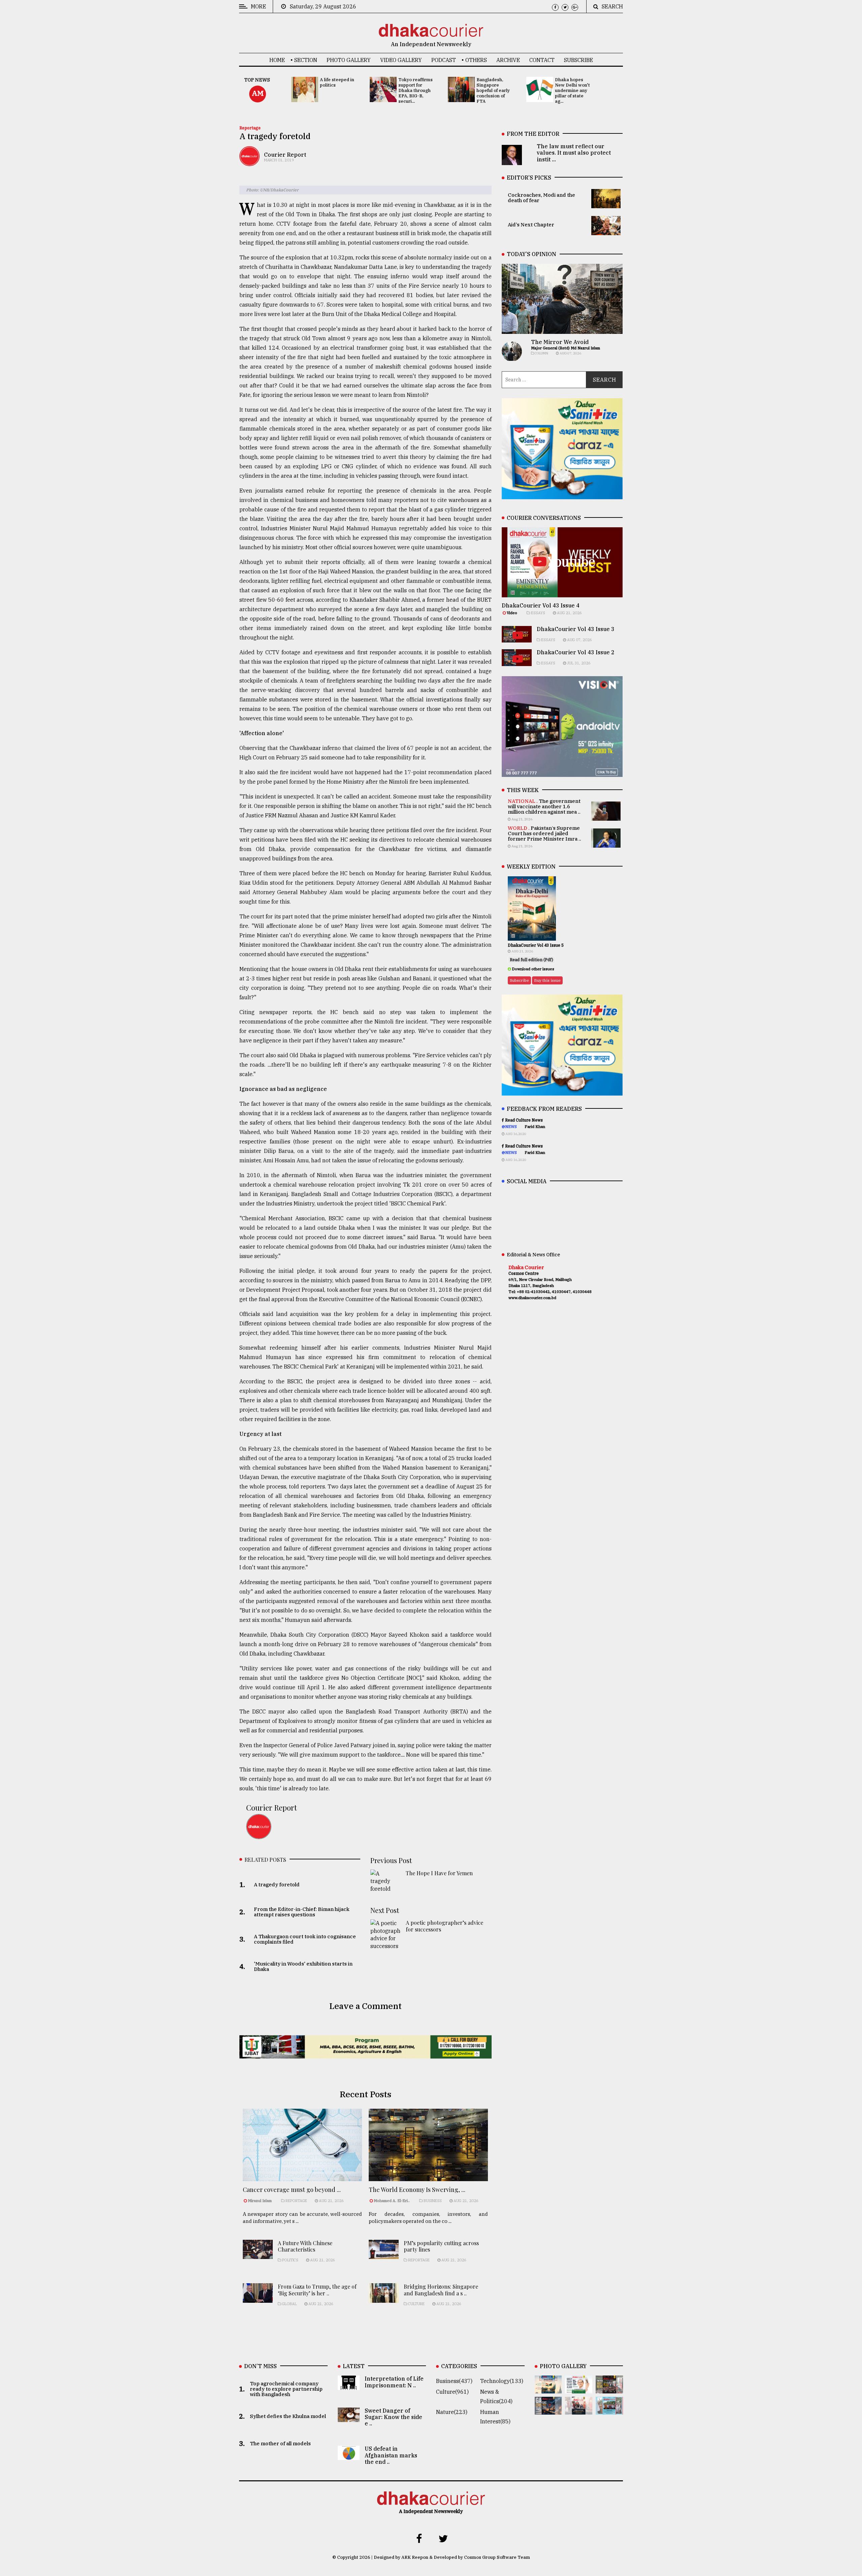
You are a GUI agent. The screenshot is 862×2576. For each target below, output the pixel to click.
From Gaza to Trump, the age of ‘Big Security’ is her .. (317, 2290)
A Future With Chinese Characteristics (305, 2246)
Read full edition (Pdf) (532, 960)
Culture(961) (452, 2392)
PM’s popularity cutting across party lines (441, 2246)
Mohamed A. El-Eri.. (392, 2201)
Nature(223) (452, 2412)
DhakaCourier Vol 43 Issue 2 (576, 652)
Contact (542, 60)
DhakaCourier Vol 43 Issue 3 (576, 629)
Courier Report (285, 155)
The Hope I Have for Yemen (439, 1873)
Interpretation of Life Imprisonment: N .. (394, 2382)
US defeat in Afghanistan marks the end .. (391, 2455)
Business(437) (454, 2381)
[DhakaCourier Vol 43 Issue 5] (548, 2389)
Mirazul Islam (260, 2201)
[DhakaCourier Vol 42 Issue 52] (609, 2410)
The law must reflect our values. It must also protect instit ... (574, 153)
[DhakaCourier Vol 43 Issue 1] (579, 2410)
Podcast (444, 60)
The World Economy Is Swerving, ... (417, 2190)
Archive (508, 60)
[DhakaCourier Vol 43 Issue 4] (579, 2389)
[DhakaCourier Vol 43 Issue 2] (548, 2410)
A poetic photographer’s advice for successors (444, 1926)
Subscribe (578, 60)
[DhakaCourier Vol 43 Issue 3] (609, 2389)
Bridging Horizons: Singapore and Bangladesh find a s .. (441, 2290)
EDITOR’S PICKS (529, 178)
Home (277, 60)
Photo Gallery (349, 60)
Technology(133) (502, 2381)
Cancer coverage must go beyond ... (292, 2190)
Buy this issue (547, 980)
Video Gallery (401, 60)
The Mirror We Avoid (560, 342)
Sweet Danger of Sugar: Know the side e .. (393, 2417)
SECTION (306, 60)
